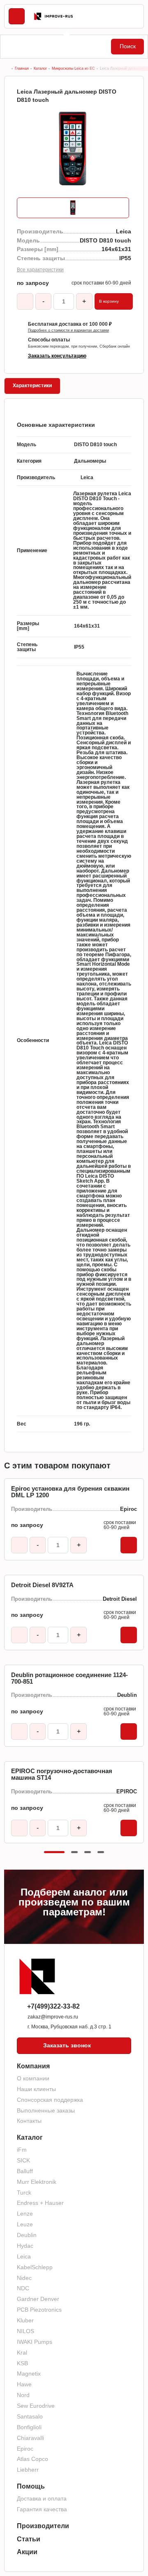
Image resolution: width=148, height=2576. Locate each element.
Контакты (29, 2121)
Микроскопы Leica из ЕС (73, 68)
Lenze (25, 2214)
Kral (22, 2353)
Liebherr (28, 2470)
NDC (23, 2288)
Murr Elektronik (37, 2182)
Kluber (25, 2320)
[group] (74, 150)
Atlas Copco (32, 2459)
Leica (24, 2256)
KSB (22, 2363)
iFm (22, 2150)
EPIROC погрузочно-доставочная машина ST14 (62, 1774)
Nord (23, 2395)
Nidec (24, 2278)
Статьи (29, 2539)
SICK (23, 2160)
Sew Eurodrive (36, 2406)
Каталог (40, 68)
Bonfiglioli (29, 2427)
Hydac (25, 2246)
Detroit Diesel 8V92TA (42, 1585)
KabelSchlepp (35, 2267)
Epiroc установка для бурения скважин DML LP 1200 (70, 1492)
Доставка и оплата (42, 2498)
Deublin (27, 2235)
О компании (33, 2078)
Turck (24, 2193)
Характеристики (32, 386)
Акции (27, 2552)
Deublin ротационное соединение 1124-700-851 (69, 1678)
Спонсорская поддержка (50, 2100)
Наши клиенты (36, 2089)
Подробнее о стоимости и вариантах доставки (68, 331)
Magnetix (29, 2374)
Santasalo (30, 2416)
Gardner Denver (38, 2299)
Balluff (25, 2171)
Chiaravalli (30, 2438)
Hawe (24, 2384)
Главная (22, 68)
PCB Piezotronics (39, 2310)
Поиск (128, 46)
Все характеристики (40, 270)
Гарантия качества (42, 2509)
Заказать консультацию (57, 356)
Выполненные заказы (46, 2110)
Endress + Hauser (40, 2203)
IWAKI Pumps (35, 2342)
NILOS (25, 2331)
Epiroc (25, 2449)
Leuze (25, 2224)
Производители (43, 2526)
